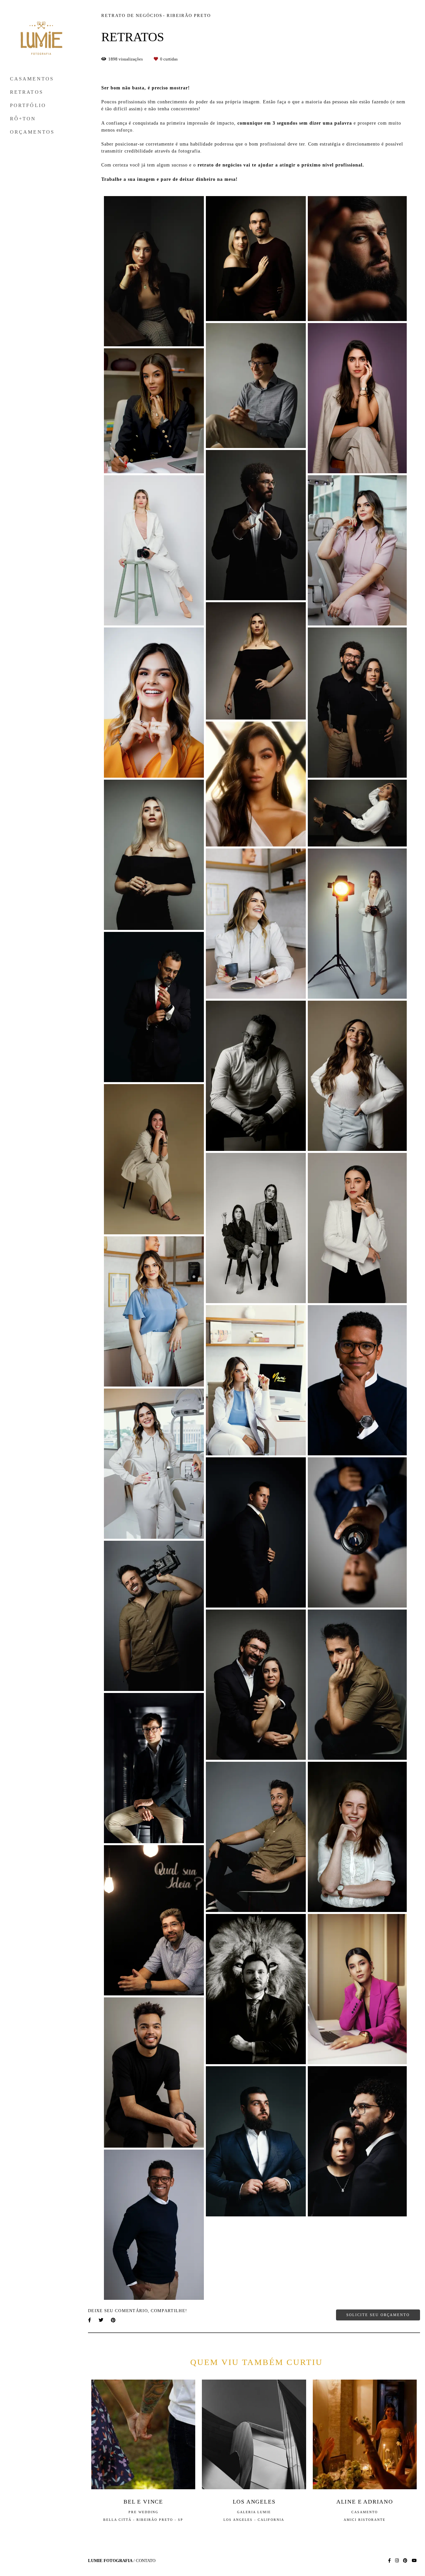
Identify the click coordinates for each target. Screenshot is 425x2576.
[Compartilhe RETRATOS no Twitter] (101, 2320)
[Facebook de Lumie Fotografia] (389, 2561)
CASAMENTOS (32, 79)
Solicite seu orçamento (378, 2315)
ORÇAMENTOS (32, 132)
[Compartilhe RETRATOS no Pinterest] (114, 2320)
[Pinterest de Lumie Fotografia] (405, 2561)
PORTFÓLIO (28, 105)
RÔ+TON (23, 119)
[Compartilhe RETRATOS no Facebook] (90, 2320)
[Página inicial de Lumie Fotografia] (42, 39)
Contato (146, 2561)
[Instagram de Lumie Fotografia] (397, 2561)
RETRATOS (27, 92)
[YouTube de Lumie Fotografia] (414, 2561)
